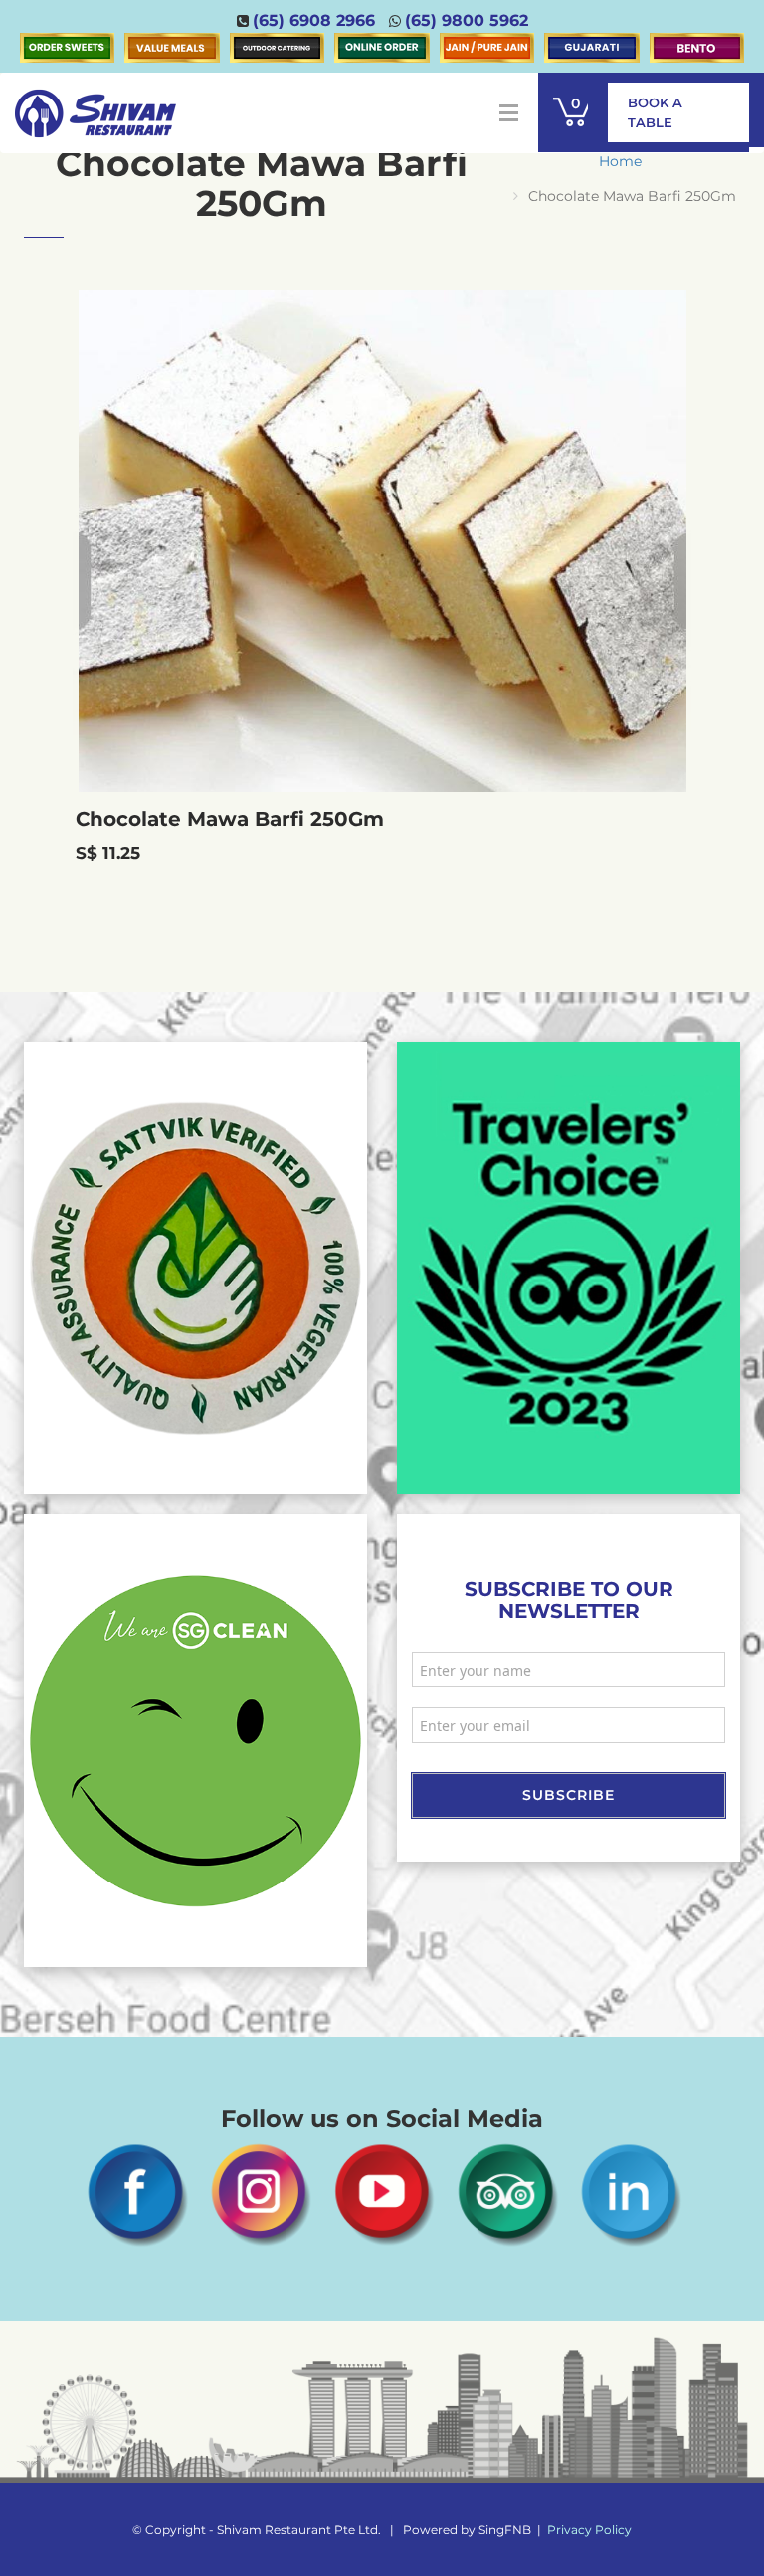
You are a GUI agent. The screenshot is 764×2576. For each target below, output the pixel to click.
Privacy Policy (589, 2530)
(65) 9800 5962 (467, 20)
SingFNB (505, 2530)
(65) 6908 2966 (314, 20)
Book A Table (655, 112)
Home (620, 161)
